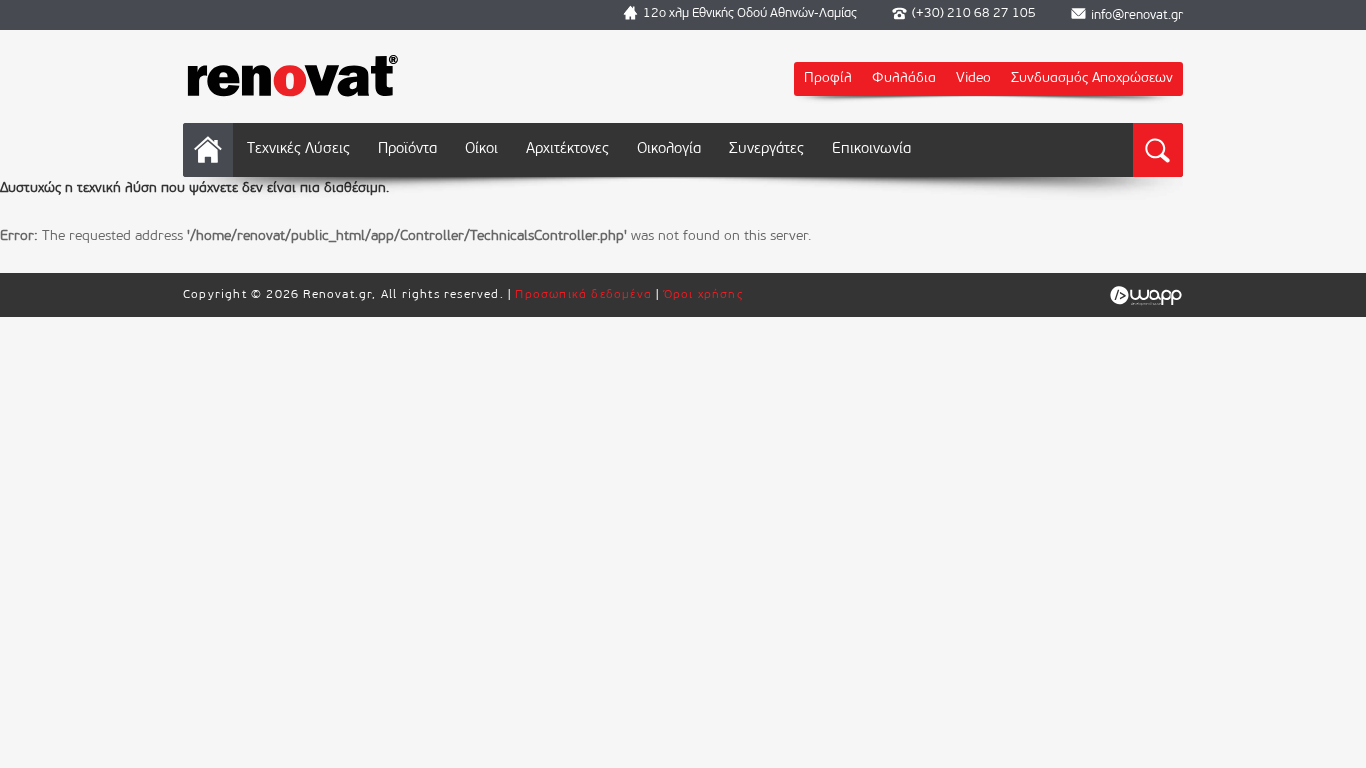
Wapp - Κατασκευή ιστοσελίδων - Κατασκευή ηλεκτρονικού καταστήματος (1145, 296)
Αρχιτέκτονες (567, 149)
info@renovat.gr (1137, 15)
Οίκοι (481, 149)
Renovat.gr (293, 75)
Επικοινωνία (871, 149)
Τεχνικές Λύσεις (298, 149)
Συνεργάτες (766, 149)
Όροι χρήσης (704, 295)
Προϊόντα (407, 149)
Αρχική (208, 150)
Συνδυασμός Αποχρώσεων (1092, 78)
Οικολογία (669, 149)
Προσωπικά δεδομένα (583, 295)
